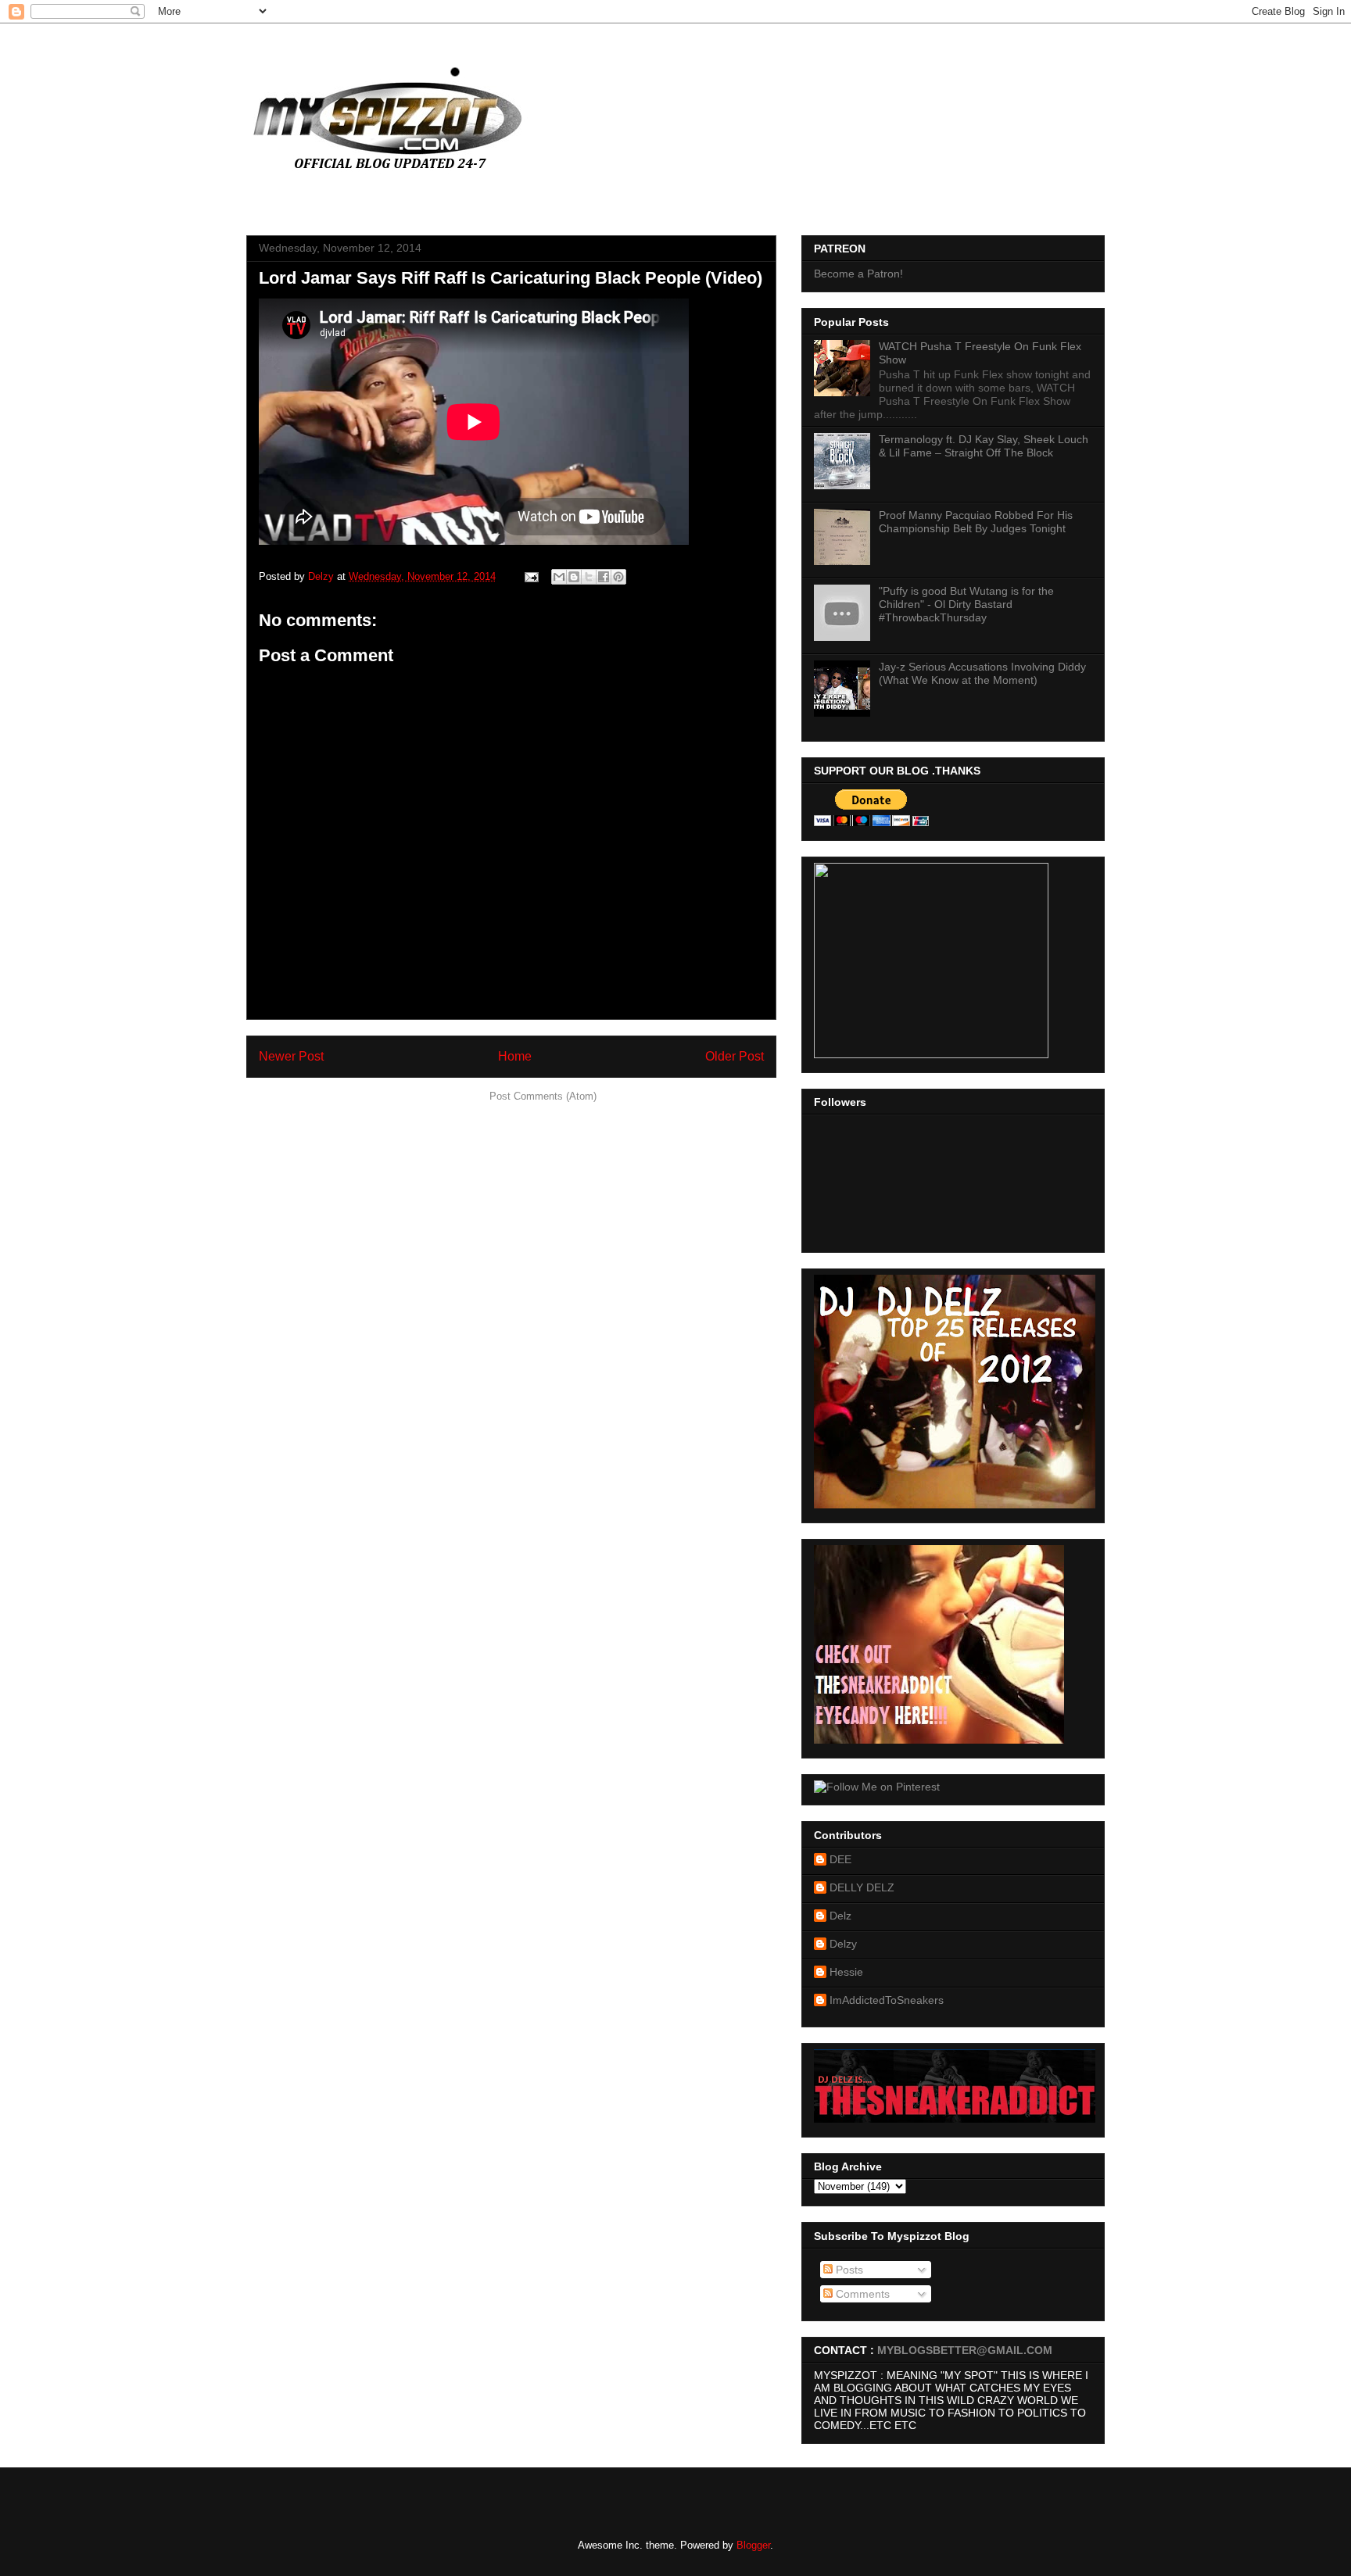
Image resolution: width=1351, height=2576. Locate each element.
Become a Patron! (858, 274)
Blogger (753, 2545)
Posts (848, 2270)
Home (515, 1056)
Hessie (846, 1972)
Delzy (843, 1944)
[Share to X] (589, 577)
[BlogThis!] (574, 577)
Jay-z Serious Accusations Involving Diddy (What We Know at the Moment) (982, 673)
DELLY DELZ (862, 1887)
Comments (861, 2294)
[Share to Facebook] (604, 577)
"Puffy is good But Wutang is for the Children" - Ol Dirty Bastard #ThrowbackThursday (966, 604)
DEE (840, 1859)
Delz (840, 1916)
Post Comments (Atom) (543, 1096)
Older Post (735, 1056)
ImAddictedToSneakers (887, 2000)
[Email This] (559, 577)
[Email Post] (530, 576)
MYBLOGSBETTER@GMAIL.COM (965, 2350)
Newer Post (291, 1056)
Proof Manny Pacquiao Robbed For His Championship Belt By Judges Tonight (976, 522)
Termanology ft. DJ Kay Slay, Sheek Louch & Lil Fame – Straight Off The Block (984, 446)
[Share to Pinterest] (618, 577)
